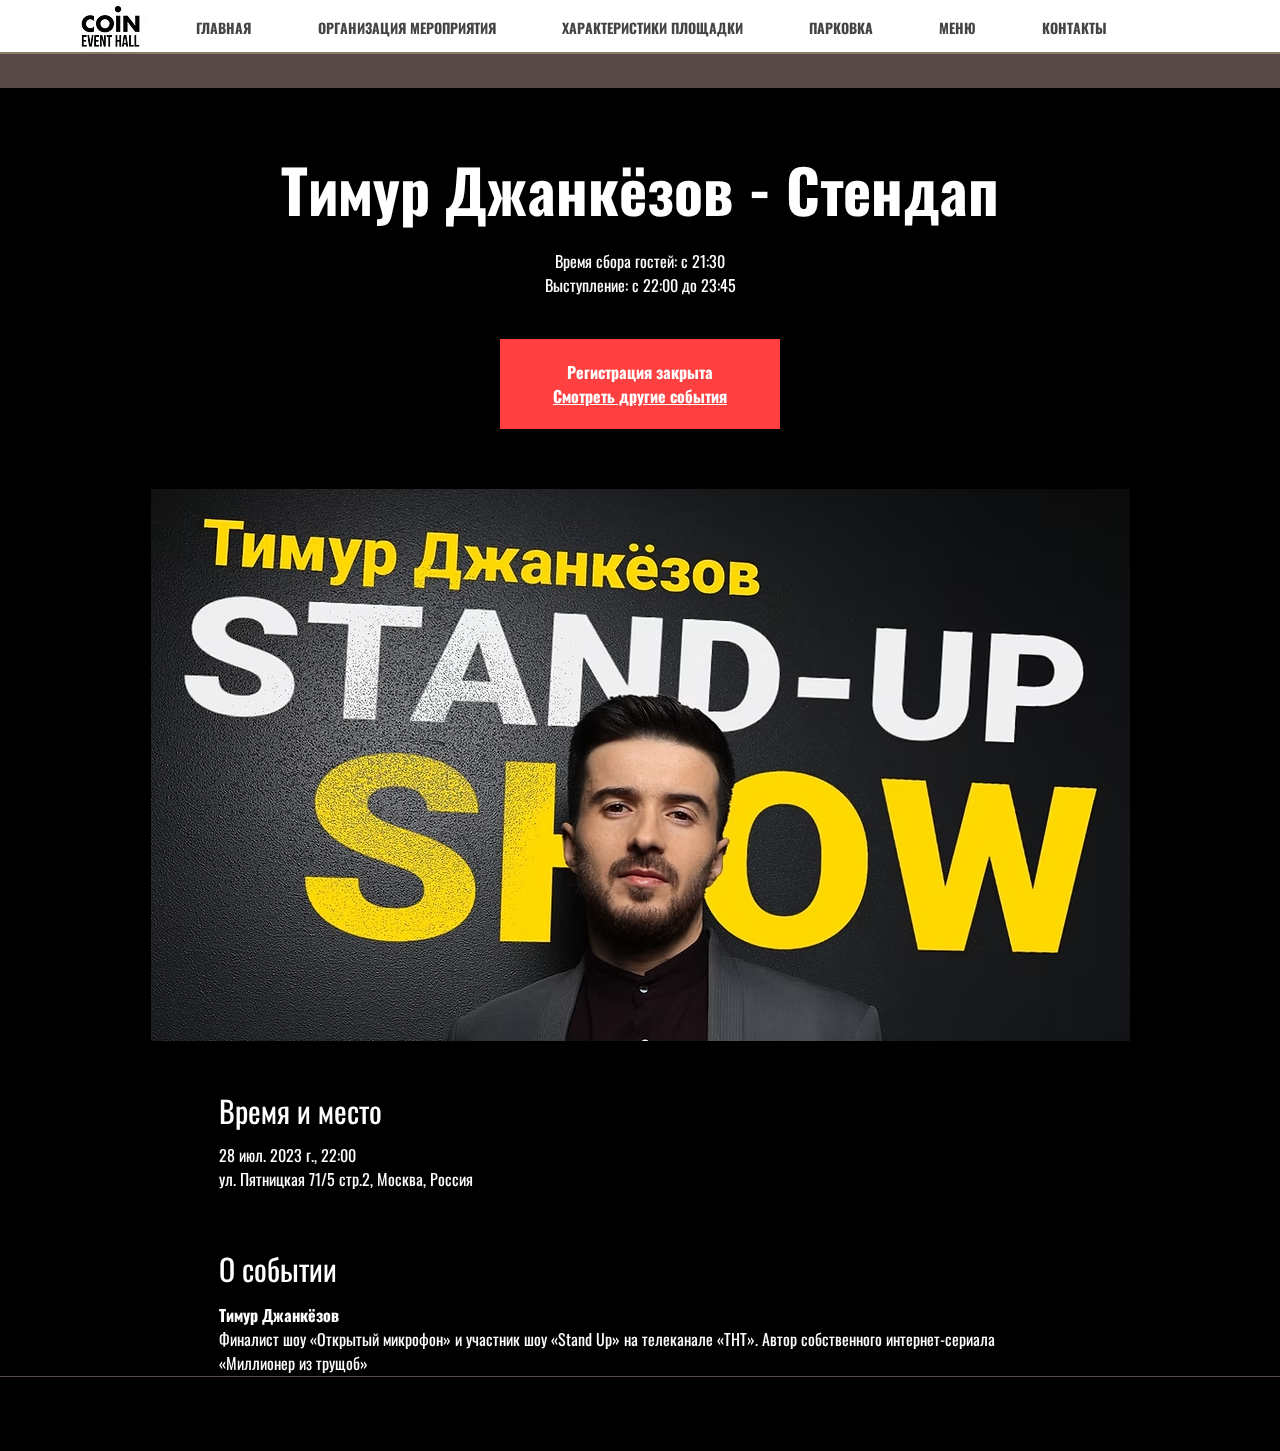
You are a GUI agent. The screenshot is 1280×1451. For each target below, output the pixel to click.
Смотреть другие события (640, 396)
